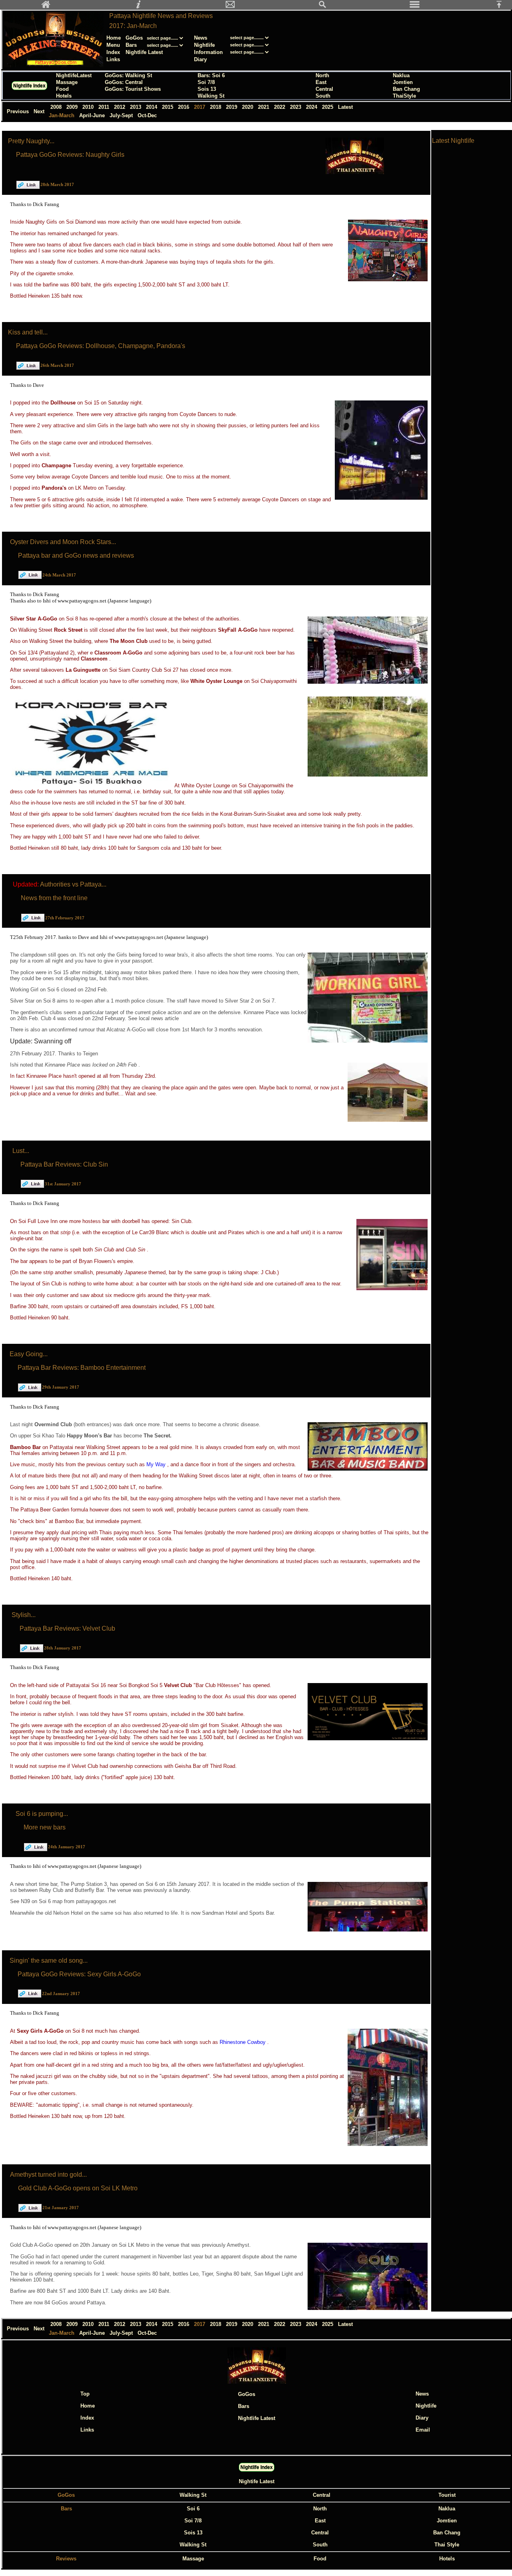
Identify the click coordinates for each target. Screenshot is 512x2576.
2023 (296, 107)
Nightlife (204, 45)
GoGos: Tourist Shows (133, 89)
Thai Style (447, 2545)
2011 (105, 107)
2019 (232, 107)
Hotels (64, 96)
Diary (200, 59)
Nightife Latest (257, 2481)
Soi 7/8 (206, 82)
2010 (89, 107)
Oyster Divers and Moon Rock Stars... (63, 542)
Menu (113, 45)
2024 (312, 107)
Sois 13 (207, 89)
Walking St (211, 96)
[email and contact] (230, 7)
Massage (67, 82)
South (323, 96)
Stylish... (24, 1615)
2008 (57, 107)
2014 (152, 107)
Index (113, 52)
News (201, 38)
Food (62, 89)
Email (423, 2430)
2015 (168, 107)
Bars (131, 45)
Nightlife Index (29, 86)
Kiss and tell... (28, 332)
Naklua (401, 75)
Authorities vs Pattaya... (73, 884)
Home (114, 38)
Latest (345, 107)
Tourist (447, 2495)
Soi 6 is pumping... (42, 1814)
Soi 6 (193, 2509)
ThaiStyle (404, 96)
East (321, 82)
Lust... (21, 1151)
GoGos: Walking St (128, 75)
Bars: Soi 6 (211, 75)
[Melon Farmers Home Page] (46, 7)
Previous (19, 111)
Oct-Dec (148, 115)
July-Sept (122, 115)
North (322, 75)
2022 (280, 107)
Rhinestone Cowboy (243, 2042)
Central (324, 89)
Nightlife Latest (144, 52)
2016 (184, 107)
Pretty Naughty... (31, 141)
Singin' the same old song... (49, 1961)
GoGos (134, 38)
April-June (93, 115)
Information (208, 52)
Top (85, 2394)
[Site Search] (322, 7)
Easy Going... (29, 1354)
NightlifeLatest (74, 75)
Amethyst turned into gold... (48, 2175)
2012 (120, 107)
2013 (136, 107)
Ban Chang (406, 89)
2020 (248, 107)
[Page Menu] (415, 7)
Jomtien (403, 82)
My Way (157, 1464)
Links (113, 59)
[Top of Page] (502, 7)
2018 (216, 107)
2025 (328, 107)
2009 (73, 107)
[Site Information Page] (138, 7)
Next (40, 111)
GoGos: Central (124, 82)
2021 (264, 107)
